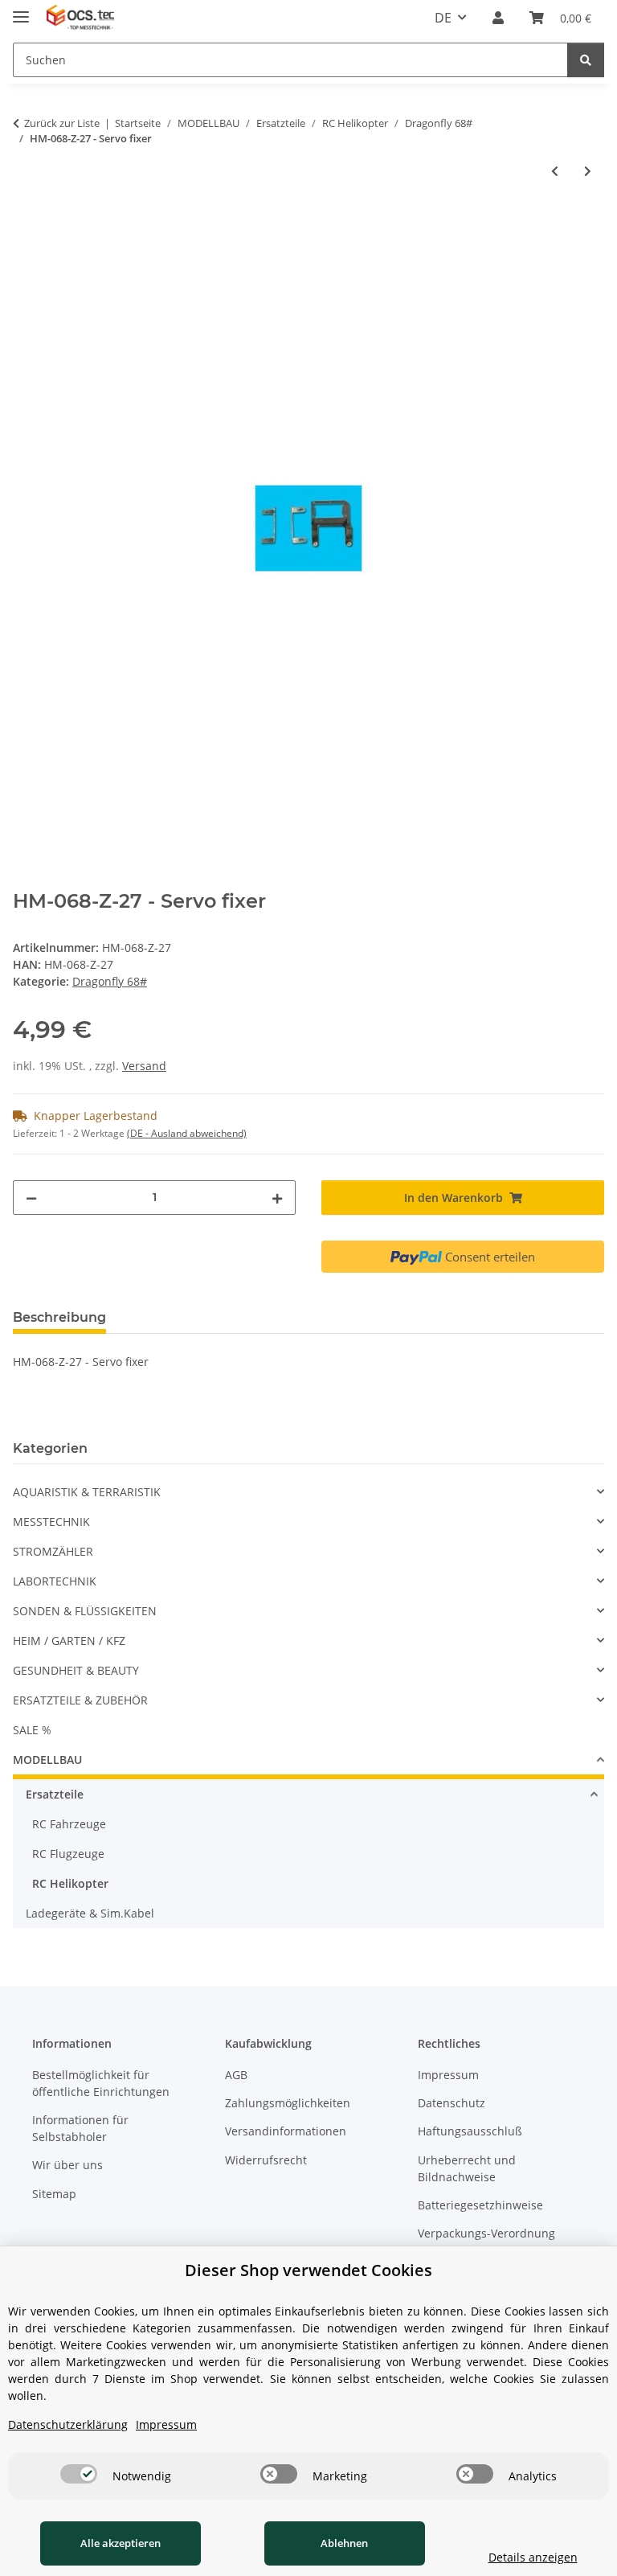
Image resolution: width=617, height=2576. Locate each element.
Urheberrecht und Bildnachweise (467, 2168)
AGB (236, 2075)
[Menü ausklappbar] (21, 10)
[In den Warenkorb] (26, 224)
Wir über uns (67, 2165)
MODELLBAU (47, 1760)
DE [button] (443, 18)
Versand (144, 1066)
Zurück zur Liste (62, 123)
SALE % (32, 1730)
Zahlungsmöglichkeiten (288, 2103)
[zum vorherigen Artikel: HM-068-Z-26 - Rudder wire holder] (555, 171)
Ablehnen (344, 2543)
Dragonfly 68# (110, 981)
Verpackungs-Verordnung (486, 2233)
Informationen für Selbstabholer (80, 2128)
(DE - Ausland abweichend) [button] (187, 1133)
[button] (498, 18)
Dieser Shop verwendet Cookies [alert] (308, 2270)
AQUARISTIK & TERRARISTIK (87, 1492)
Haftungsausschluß (470, 2131)
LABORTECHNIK (55, 1581)
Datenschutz (452, 2103)
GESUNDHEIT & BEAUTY (76, 1670)
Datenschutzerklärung (68, 2424)
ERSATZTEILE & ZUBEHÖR (80, 1700)
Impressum (448, 2075)
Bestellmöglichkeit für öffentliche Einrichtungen (101, 2083)
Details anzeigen (533, 2557)
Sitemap (54, 2194)
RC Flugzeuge (68, 1854)
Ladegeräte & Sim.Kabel (90, 1913)
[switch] (79, 2474)
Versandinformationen (286, 2131)
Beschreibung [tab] (59, 1317)
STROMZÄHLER (53, 1551)
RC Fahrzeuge (69, 1824)
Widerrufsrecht (266, 2160)
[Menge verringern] (31, 1198)
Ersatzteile (55, 1794)
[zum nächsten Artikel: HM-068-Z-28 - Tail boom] (588, 171)
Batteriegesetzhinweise (480, 2205)
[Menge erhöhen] (277, 1198)
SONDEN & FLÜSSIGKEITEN (85, 1611)
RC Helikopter (70, 1883)
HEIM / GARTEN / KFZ (69, 1641)
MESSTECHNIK (51, 1522)
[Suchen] (586, 60)
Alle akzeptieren (121, 2543)
